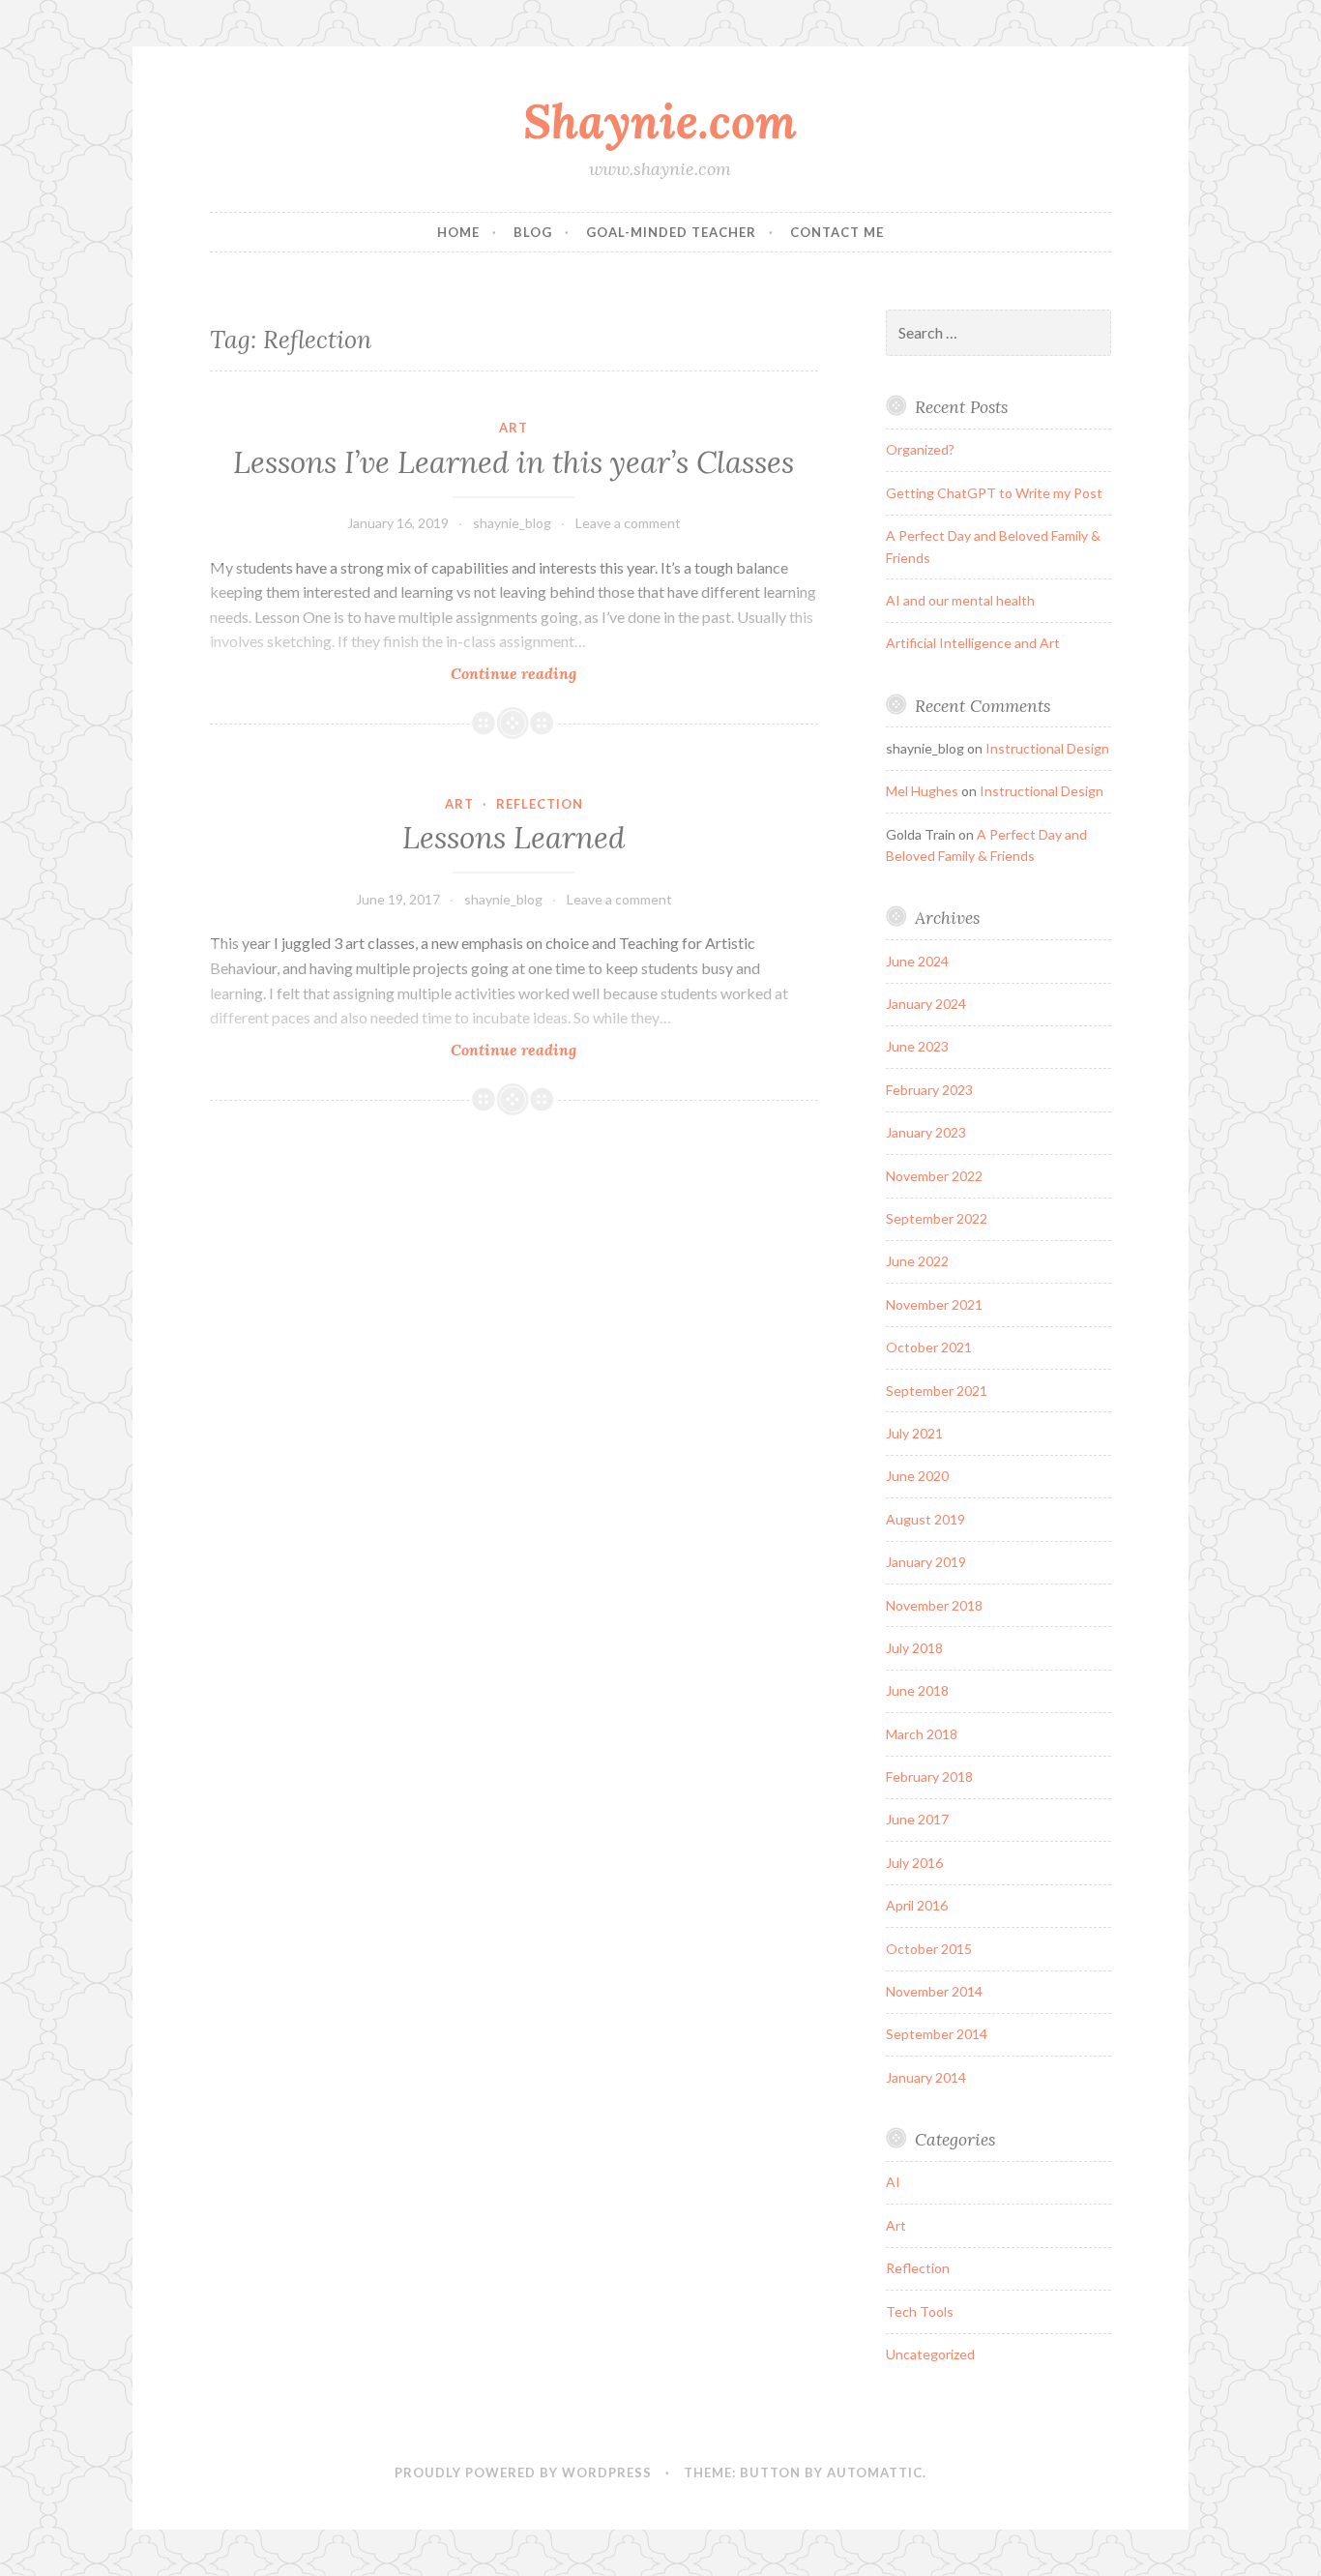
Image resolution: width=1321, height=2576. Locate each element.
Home (458, 232)
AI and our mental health (960, 600)
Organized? (920, 449)
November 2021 (934, 1304)
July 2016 (914, 1863)
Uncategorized (930, 2354)
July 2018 (914, 1648)
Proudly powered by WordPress (523, 2472)
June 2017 (917, 1819)
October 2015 (929, 1949)
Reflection (540, 804)
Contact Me (837, 232)
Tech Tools (920, 2311)
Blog (533, 232)
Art (514, 428)
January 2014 (926, 2077)
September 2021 (937, 1391)
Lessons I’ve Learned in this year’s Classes (514, 462)
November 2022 (934, 1176)
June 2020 (917, 1476)
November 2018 (934, 1605)
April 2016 (917, 1905)
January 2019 (926, 1562)
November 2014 (934, 1991)
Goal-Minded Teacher (671, 232)
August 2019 (925, 1519)
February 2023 (929, 1090)
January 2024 (926, 1004)
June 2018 (917, 1690)
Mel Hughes (922, 791)
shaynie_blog (512, 523)
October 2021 (929, 1347)
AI (893, 2182)
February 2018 (929, 1777)
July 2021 (914, 1433)
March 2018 (922, 1734)
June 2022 (917, 1261)
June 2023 (917, 1046)
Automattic (875, 2472)
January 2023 (926, 1132)
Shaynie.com (660, 121)
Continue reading (543, 674)
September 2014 (937, 2034)
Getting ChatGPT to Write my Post (994, 493)
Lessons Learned (514, 838)
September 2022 (937, 1218)
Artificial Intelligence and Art (973, 643)
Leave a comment (628, 523)
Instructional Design (1047, 748)
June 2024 (917, 961)
